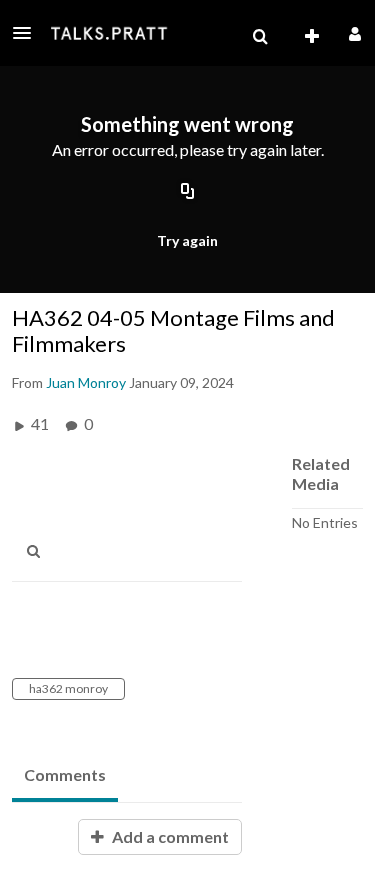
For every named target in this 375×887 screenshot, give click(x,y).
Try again (187, 240)
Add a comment (169, 836)
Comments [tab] (65, 774)
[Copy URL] (188, 193)
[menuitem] (260, 37)
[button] (28, 33)
